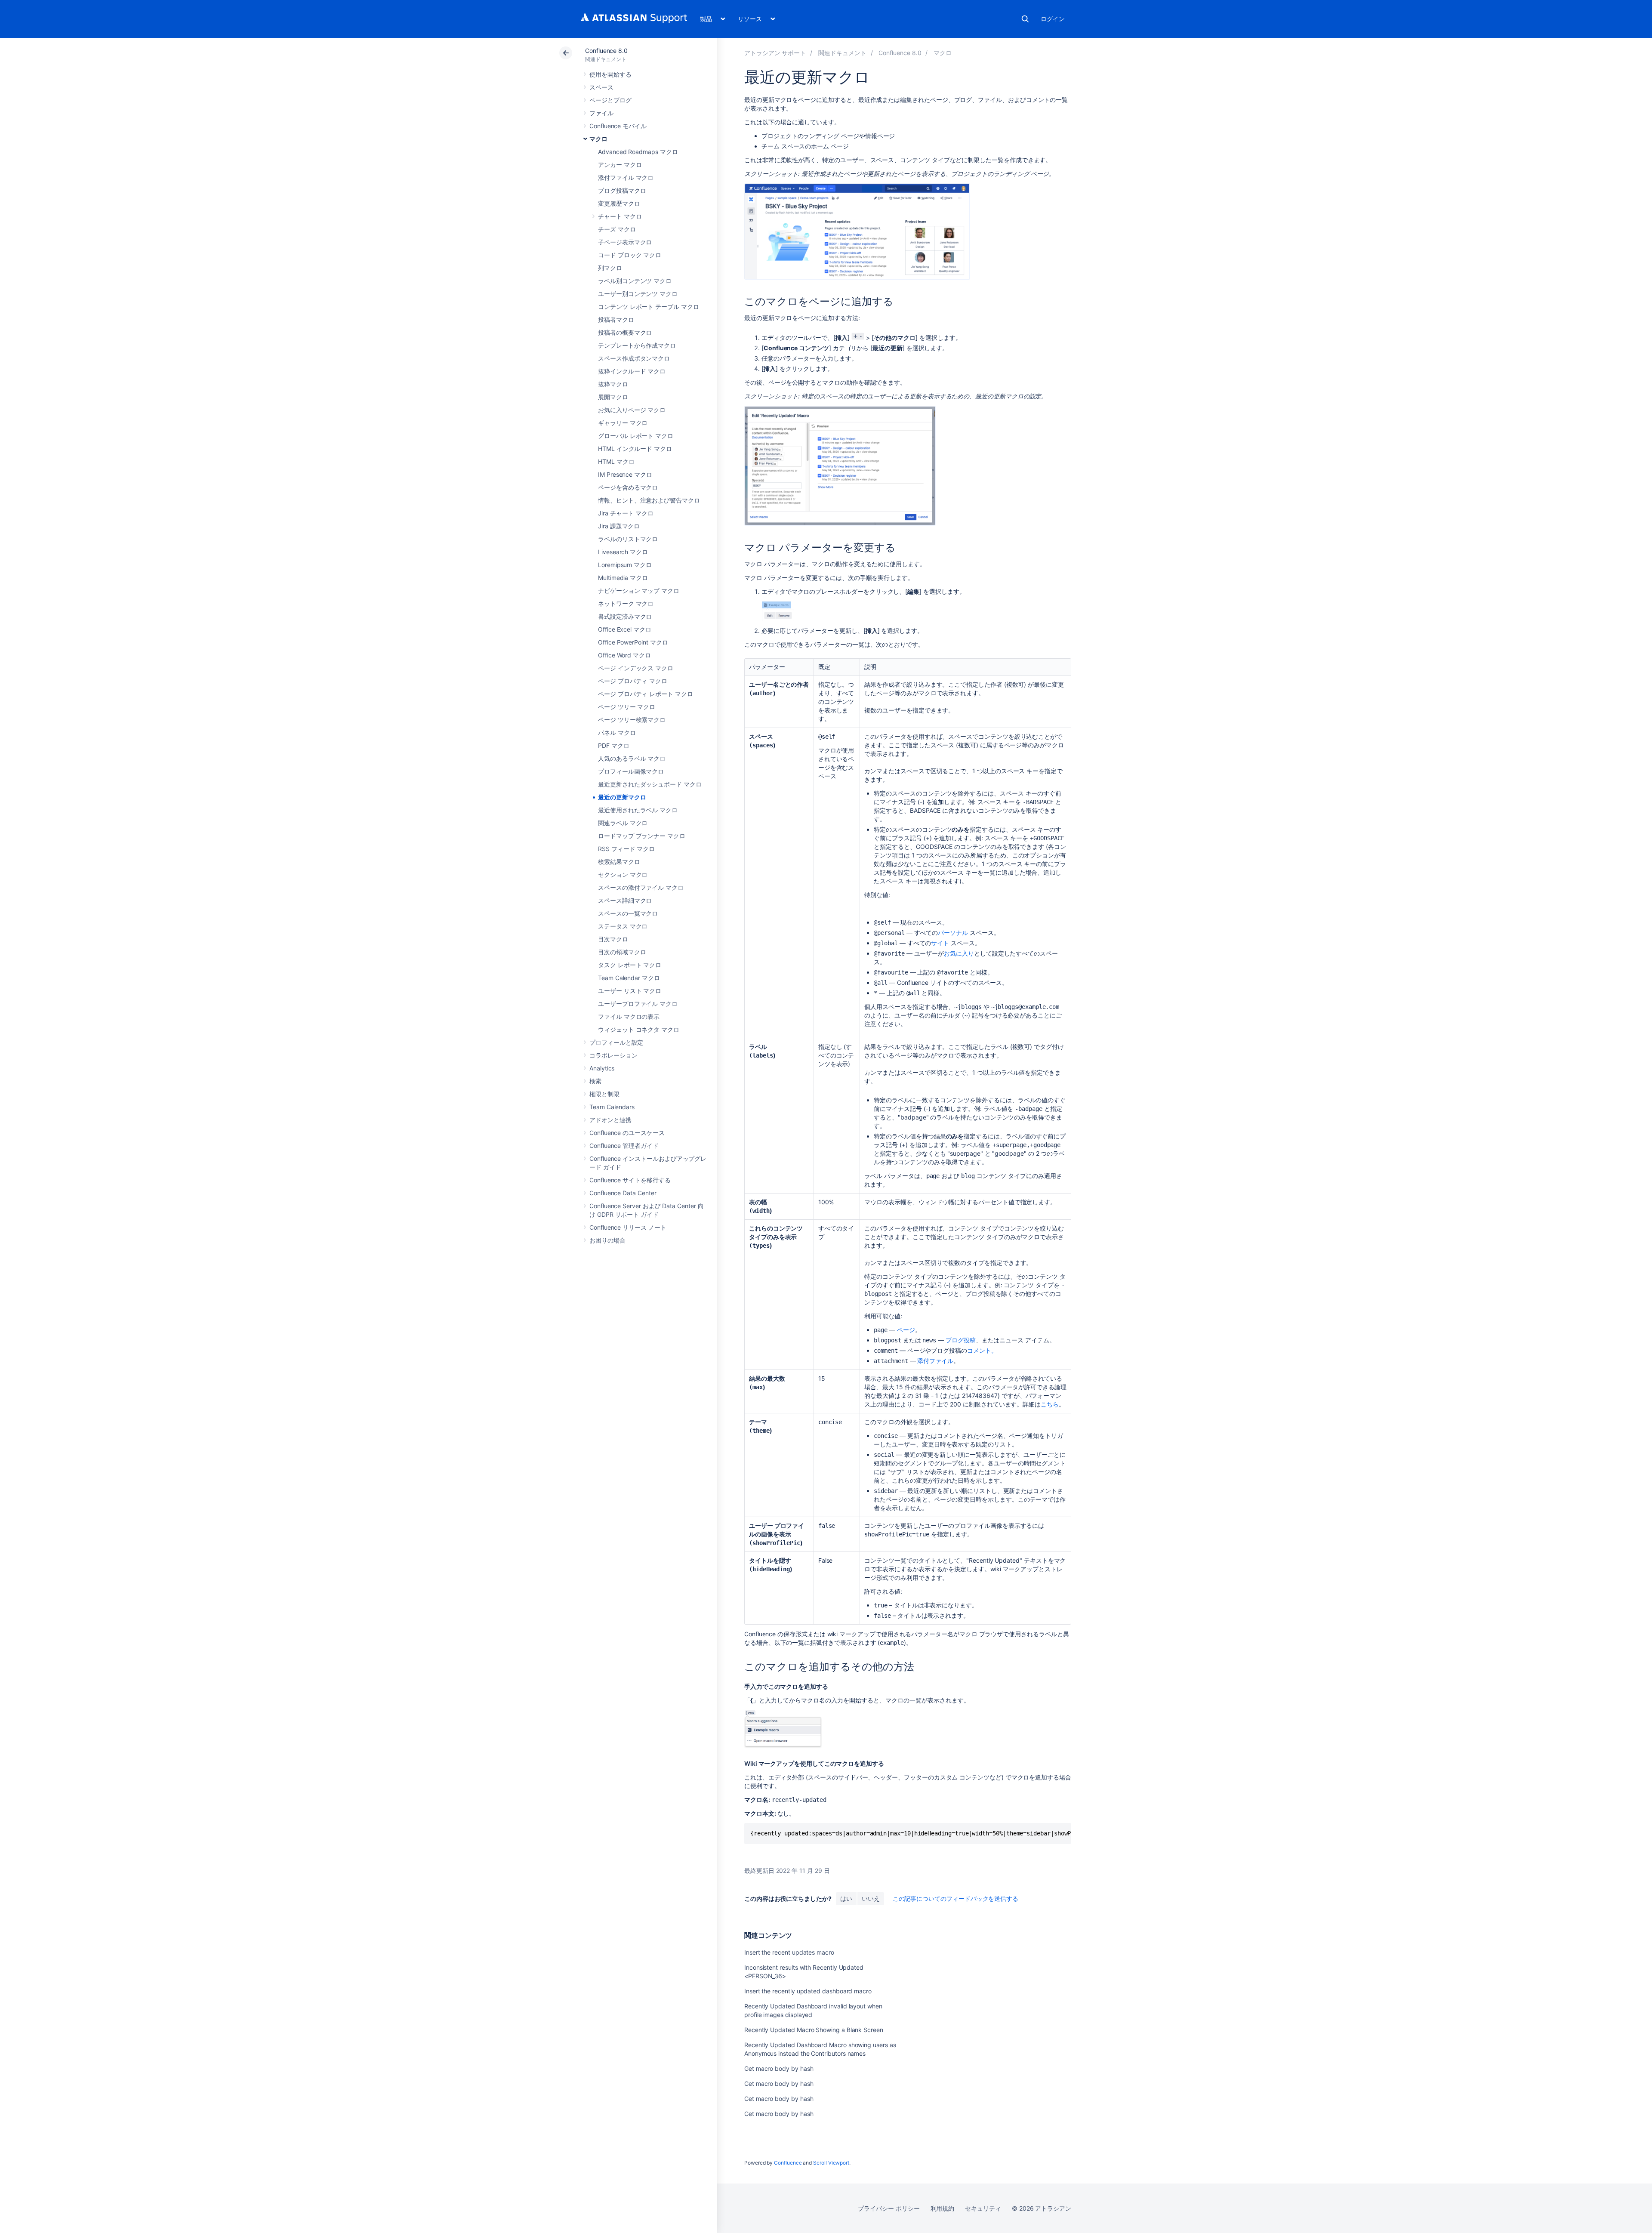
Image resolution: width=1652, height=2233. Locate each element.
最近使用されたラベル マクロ (638, 810)
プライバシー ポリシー (889, 2208)
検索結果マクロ (619, 862)
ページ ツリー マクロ (627, 707)
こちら (1050, 1404)
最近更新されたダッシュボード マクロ (650, 784)
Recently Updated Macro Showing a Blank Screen (814, 2030)
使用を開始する (610, 74)
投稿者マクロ (616, 319)
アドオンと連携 (610, 1120)
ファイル (601, 113)
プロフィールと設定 (616, 1042)
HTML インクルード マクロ (635, 449)
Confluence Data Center (623, 1193)
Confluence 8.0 (606, 51)
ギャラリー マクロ (623, 423)
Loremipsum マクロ (625, 565)
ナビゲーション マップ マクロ (639, 591)
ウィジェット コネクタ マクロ (639, 1029)
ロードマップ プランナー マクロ (642, 836)
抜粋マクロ (613, 384)
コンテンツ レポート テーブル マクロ (649, 307)
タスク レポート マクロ (630, 965)
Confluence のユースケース (627, 1133)
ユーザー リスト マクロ (630, 991)
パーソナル (953, 933)
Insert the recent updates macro (789, 1952)
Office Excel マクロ (625, 629)
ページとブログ (610, 100)
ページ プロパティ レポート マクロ (646, 694)
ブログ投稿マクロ (622, 190)
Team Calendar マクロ (629, 978)
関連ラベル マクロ (623, 823)
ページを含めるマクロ (628, 487)
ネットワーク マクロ (626, 603)
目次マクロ (613, 939)
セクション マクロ (623, 874)
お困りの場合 (607, 1240)
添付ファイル (935, 1361)
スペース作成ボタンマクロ (634, 358)
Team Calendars (612, 1107)
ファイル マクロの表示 (629, 1016)
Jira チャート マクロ (626, 513)
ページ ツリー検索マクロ (632, 720)
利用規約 (943, 2208)
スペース (601, 87)
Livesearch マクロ (623, 552)
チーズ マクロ (617, 229)
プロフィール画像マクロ (631, 771)
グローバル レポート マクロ (636, 436)
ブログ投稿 (961, 1340)
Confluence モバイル (618, 126)
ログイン (1053, 19)
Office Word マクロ (624, 655)
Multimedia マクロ (623, 578)
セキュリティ (983, 2208)
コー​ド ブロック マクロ (630, 255)
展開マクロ (613, 397)
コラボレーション (613, 1055)
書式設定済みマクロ (625, 616)
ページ (906, 1330)
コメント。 (982, 1350)
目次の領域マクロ (622, 952)
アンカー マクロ (620, 165)
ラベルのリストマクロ (628, 539)
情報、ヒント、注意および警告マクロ (649, 500)
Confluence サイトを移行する (630, 1180)
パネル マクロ (617, 733)
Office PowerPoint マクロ (633, 642)
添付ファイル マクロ (626, 177)
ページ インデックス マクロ (636, 668)
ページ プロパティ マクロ (633, 681)
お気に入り (959, 953)
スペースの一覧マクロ (628, 913)
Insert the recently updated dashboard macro (808, 1991)
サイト (940, 943)
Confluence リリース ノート (628, 1227)
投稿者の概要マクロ (625, 332)
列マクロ (610, 268)
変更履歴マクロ (619, 203)
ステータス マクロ (623, 926)
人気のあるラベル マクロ (632, 758)
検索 (1025, 19)
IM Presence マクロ (625, 474)
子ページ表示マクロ (625, 242)
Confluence (788, 2163)
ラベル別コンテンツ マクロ (635, 281)
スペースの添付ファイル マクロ (641, 887)
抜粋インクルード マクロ (632, 371)
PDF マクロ (614, 745)
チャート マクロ (620, 216)
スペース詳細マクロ (625, 900)
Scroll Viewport (831, 2163)
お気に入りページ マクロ (632, 410)
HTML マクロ (616, 461)
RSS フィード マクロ (626, 849)
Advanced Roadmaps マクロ (638, 152)
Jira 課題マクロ (619, 526)
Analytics (602, 1068)
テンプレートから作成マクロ (637, 345)
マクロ (598, 139)
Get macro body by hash (779, 2068)
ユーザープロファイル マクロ (638, 1004)
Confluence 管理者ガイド (624, 1146)
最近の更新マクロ (622, 797)
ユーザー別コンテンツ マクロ (638, 294)
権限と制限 (604, 1094)
